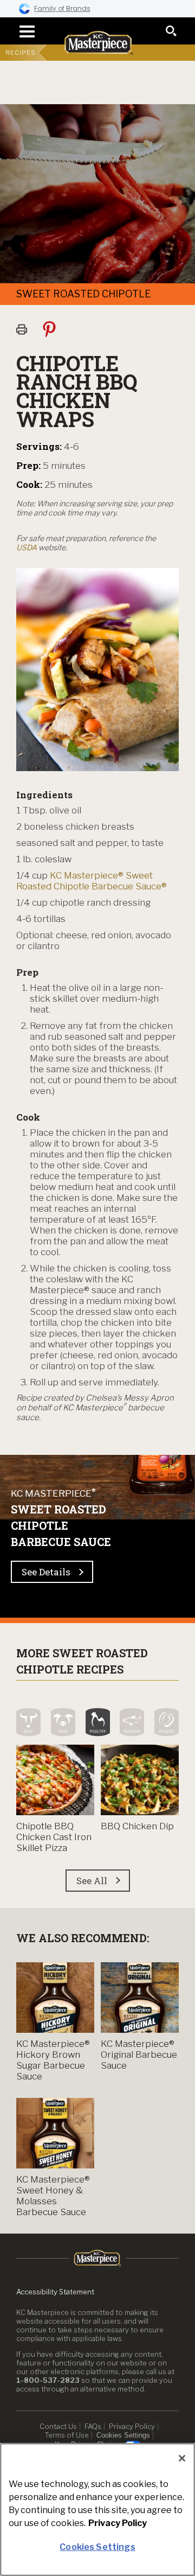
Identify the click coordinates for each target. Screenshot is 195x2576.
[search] (171, 31)
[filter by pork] (63, 1722)
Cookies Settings (123, 2435)
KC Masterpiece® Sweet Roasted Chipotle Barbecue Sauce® (92, 881)
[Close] (182, 2458)
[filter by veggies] (167, 1722)
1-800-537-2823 (48, 2380)
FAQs (93, 2426)
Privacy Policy (132, 2426)
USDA (27, 547)
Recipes (21, 53)
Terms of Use (67, 2435)
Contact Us (58, 2426)
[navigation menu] (24, 31)
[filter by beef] (28, 1722)
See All (92, 1881)
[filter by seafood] (132, 1722)
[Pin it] (54, 329)
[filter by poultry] (98, 1722)
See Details (46, 1572)
